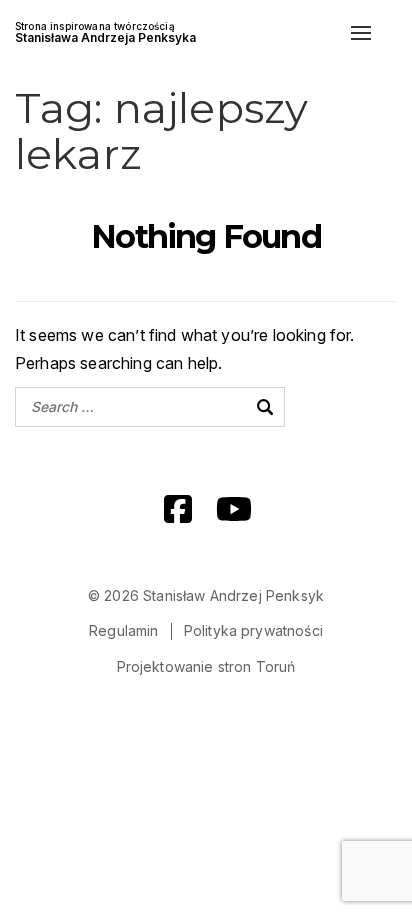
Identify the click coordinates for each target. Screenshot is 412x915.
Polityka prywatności (253, 630)
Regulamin (123, 630)
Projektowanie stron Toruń (206, 666)
